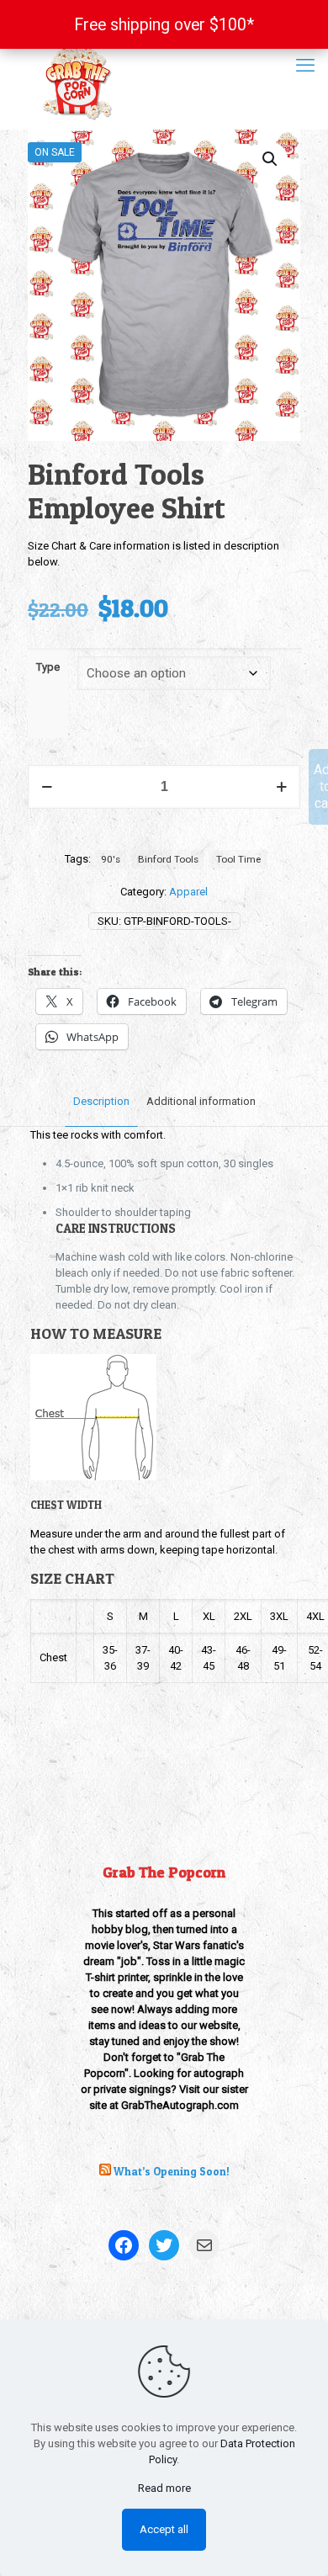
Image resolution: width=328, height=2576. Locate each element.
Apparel (188, 892)
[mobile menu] (305, 66)
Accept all (164, 2529)
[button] (271, 159)
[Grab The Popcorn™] (164, 80)
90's (111, 859)
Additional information (201, 1101)
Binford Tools (168, 859)
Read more (164, 2488)
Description (101, 1101)
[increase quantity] (281, 787)
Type (48, 667)
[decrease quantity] (47, 787)
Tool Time (238, 859)
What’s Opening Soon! (172, 2171)
